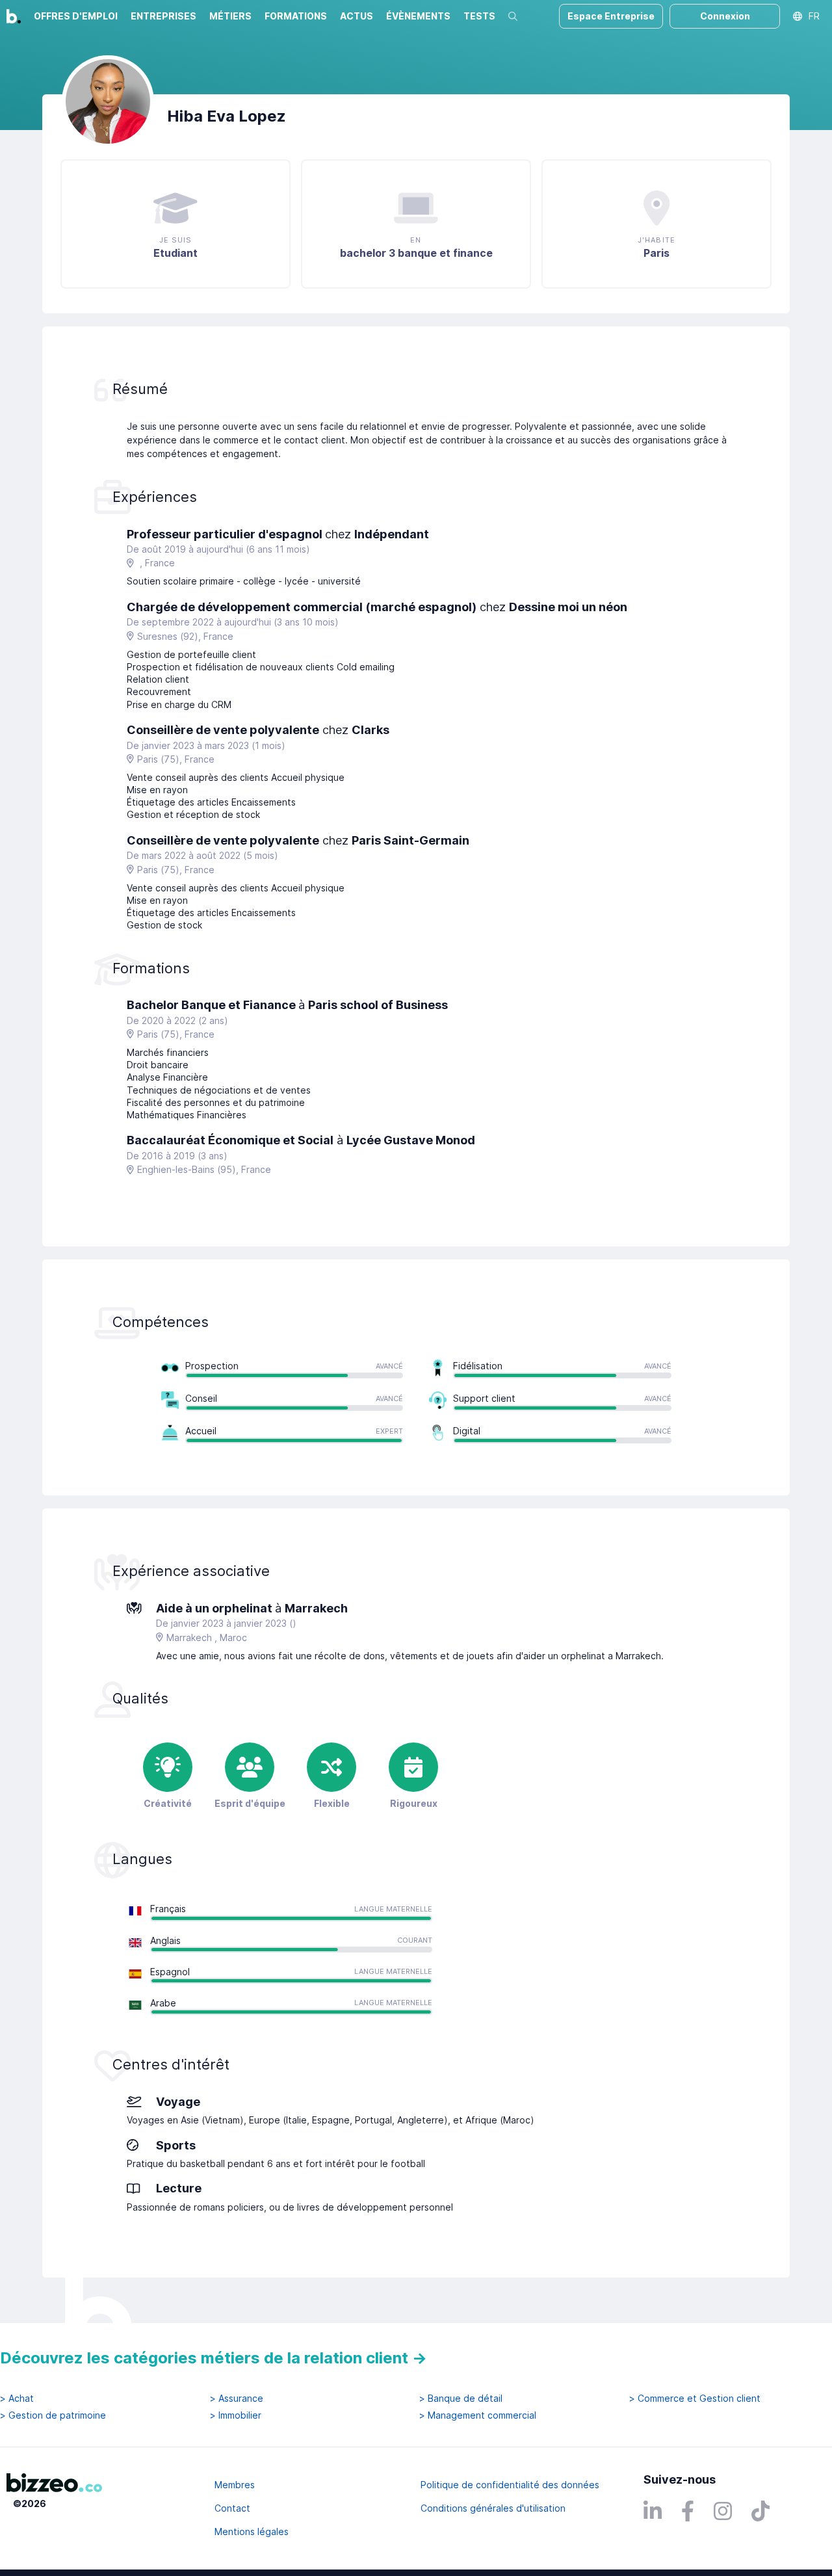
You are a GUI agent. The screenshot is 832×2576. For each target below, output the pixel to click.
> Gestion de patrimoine (53, 2415)
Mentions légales (252, 2531)
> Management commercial (478, 2415)
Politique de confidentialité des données (510, 2485)
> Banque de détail (461, 2399)
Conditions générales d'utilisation (493, 2508)
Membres (235, 2485)
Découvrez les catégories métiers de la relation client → (214, 2358)
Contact (232, 2508)
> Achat (17, 2399)
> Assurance (237, 2399)
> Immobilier (236, 2415)
